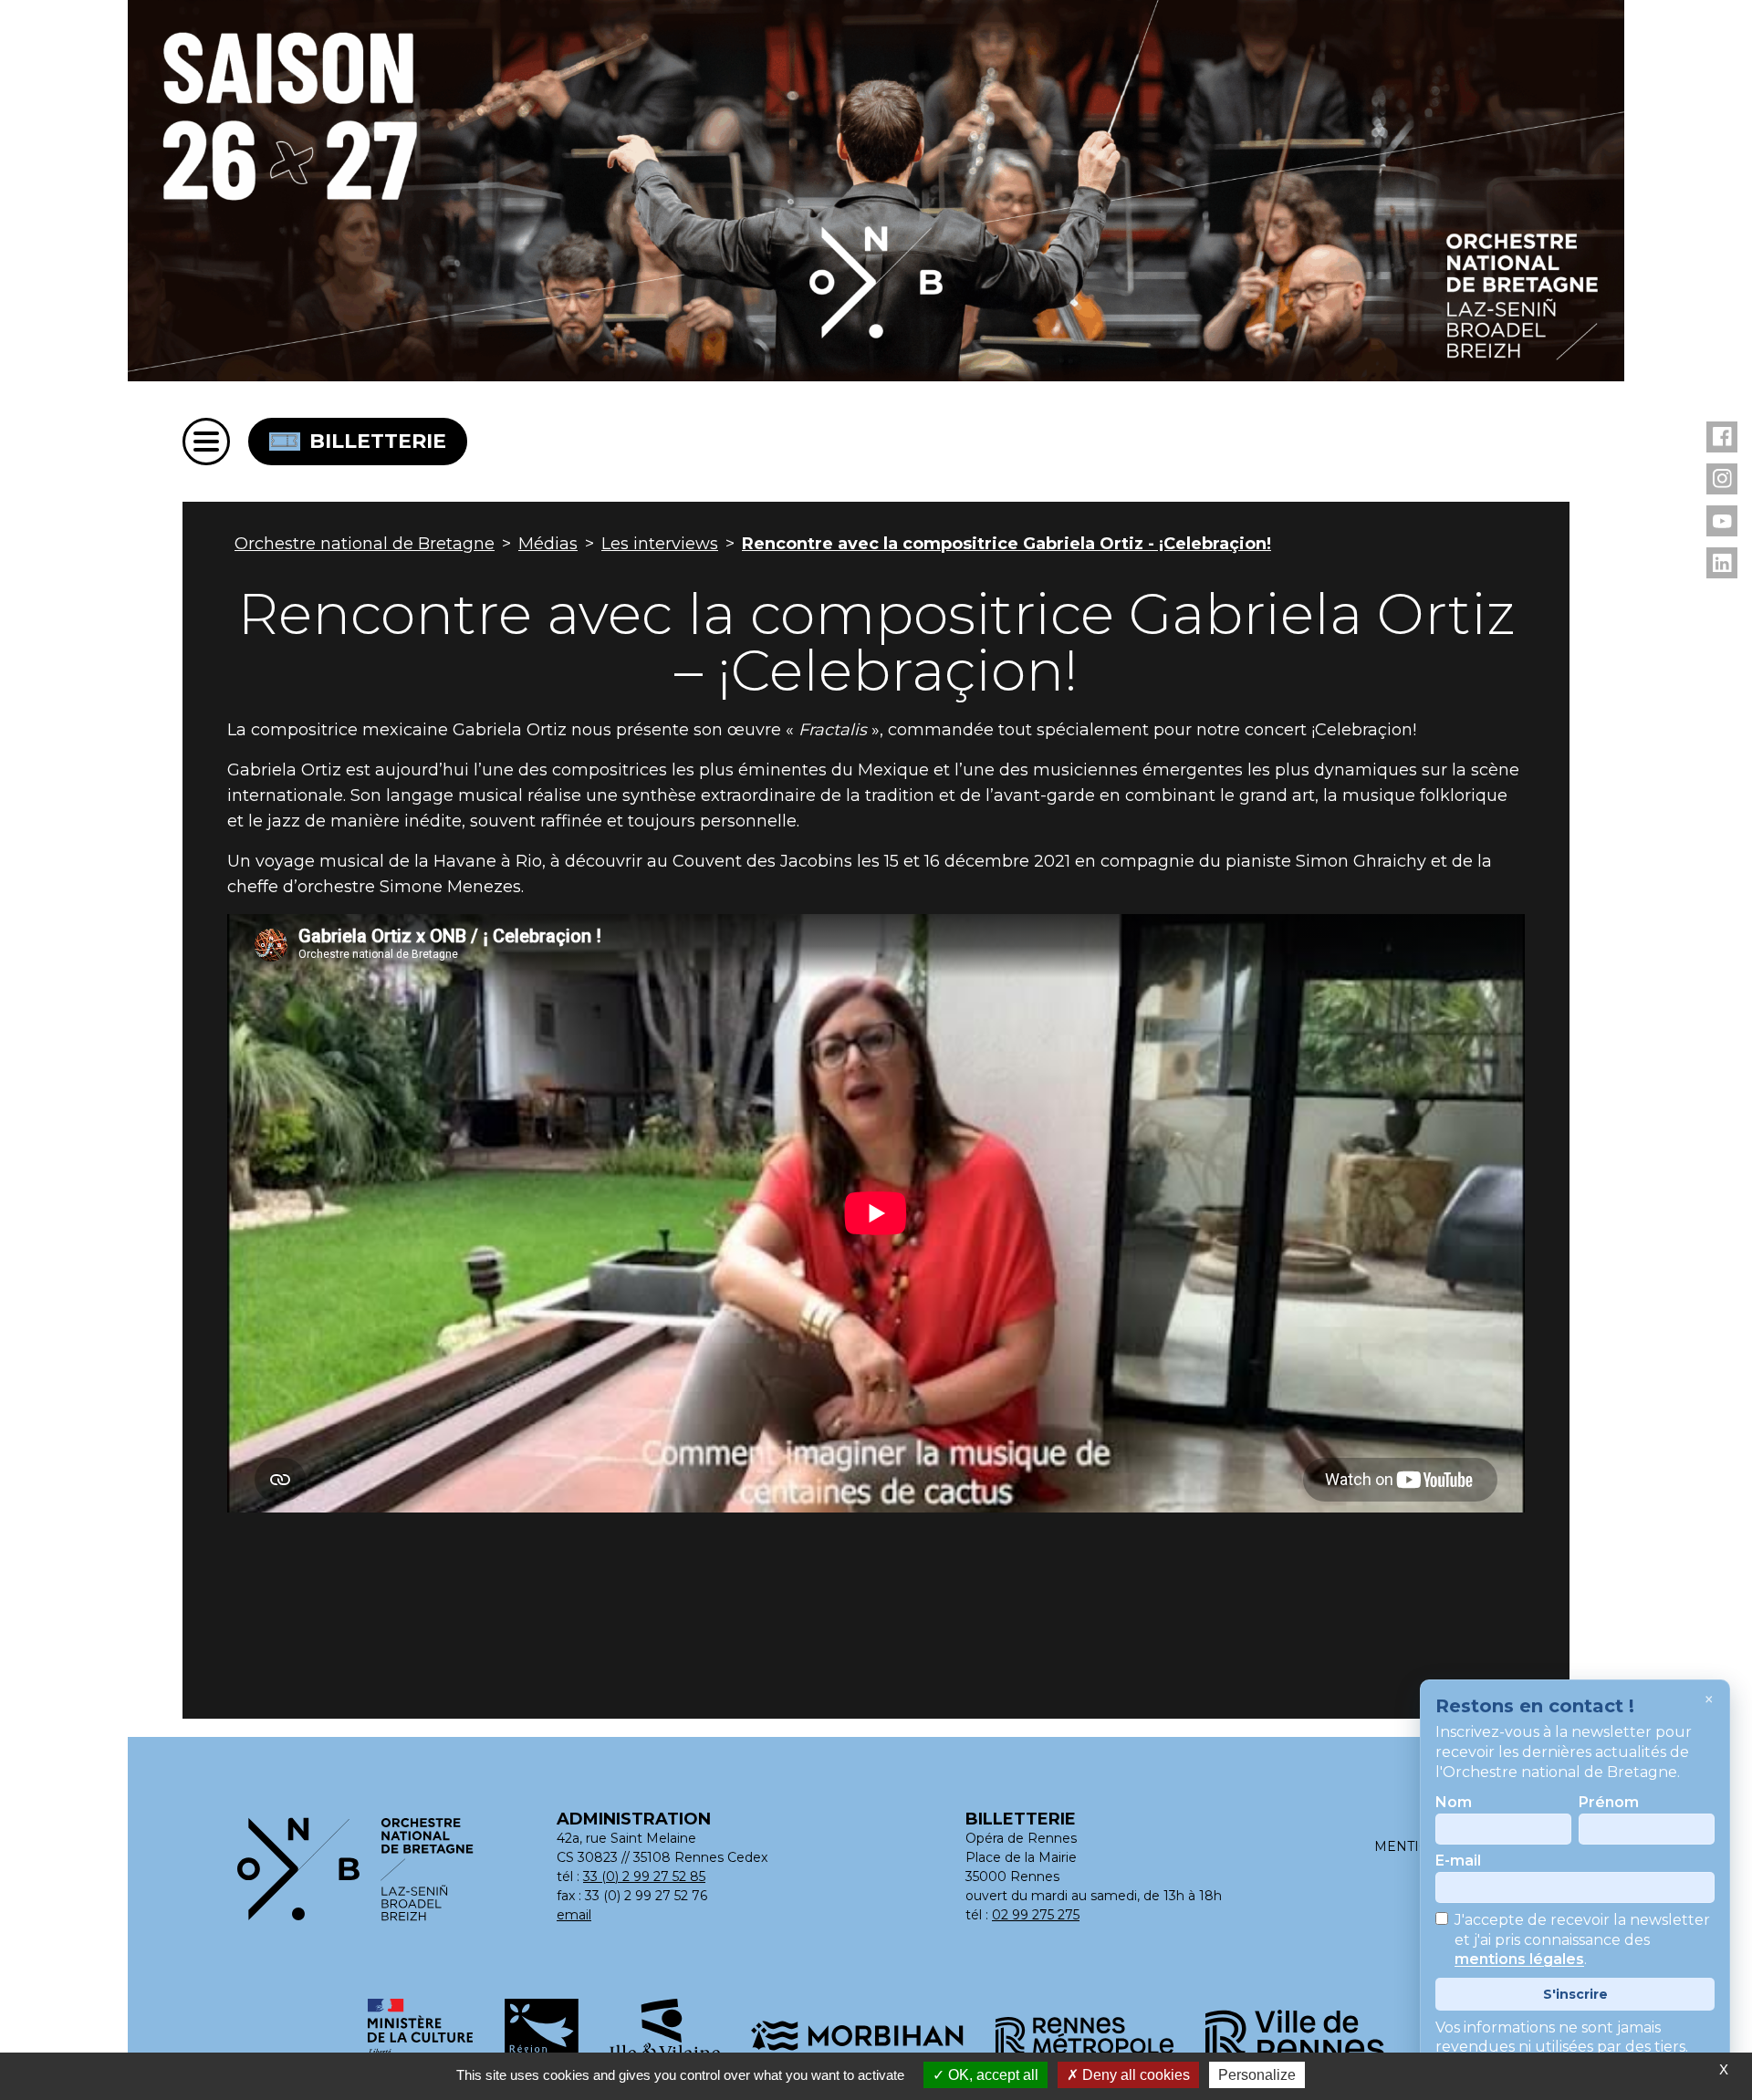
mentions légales (1519, 1960)
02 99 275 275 (1036, 1915)
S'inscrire (1575, 1994)
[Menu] (206, 442)
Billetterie (378, 441)
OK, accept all (991, 2075)
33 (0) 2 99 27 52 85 (644, 1876)
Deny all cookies (1134, 2075)
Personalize (1257, 2075)
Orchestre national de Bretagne (365, 544)
